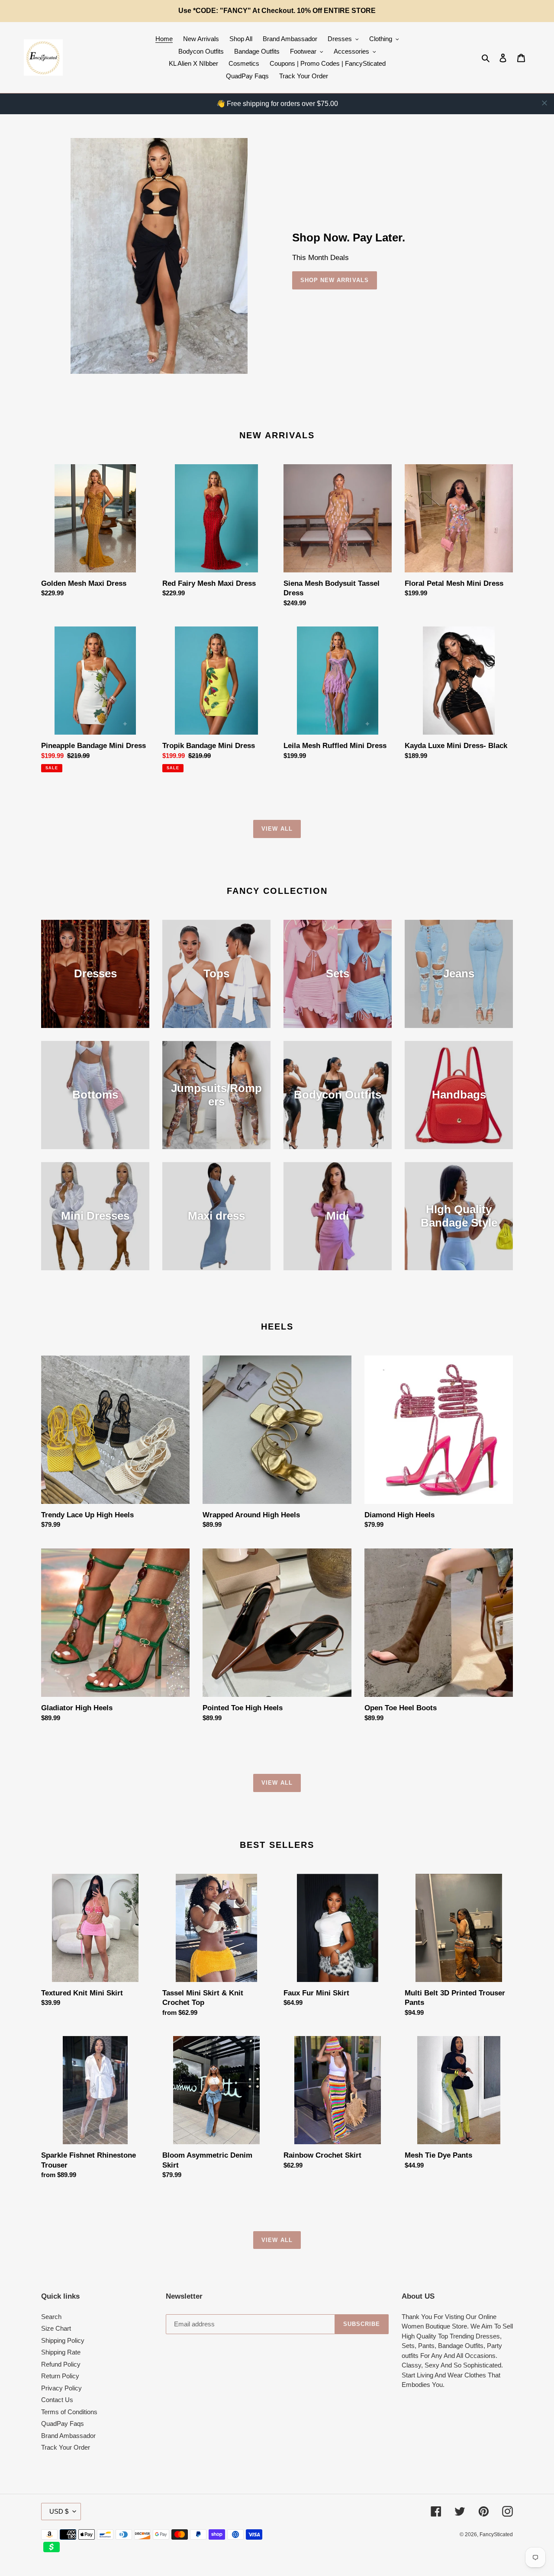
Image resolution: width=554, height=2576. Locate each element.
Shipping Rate (61, 2352)
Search (51, 2317)
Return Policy (60, 2376)
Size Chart (56, 2328)
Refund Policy (61, 2364)
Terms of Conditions (69, 2412)
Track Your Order (66, 2447)
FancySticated (496, 2534)
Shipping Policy (63, 2340)
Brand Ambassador (68, 2436)
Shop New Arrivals (335, 280)
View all (277, 829)
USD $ (59, 2511)
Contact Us (57, 2400)
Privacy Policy (61, 2388)
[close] (544, 103)
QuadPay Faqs (63, 2423)
